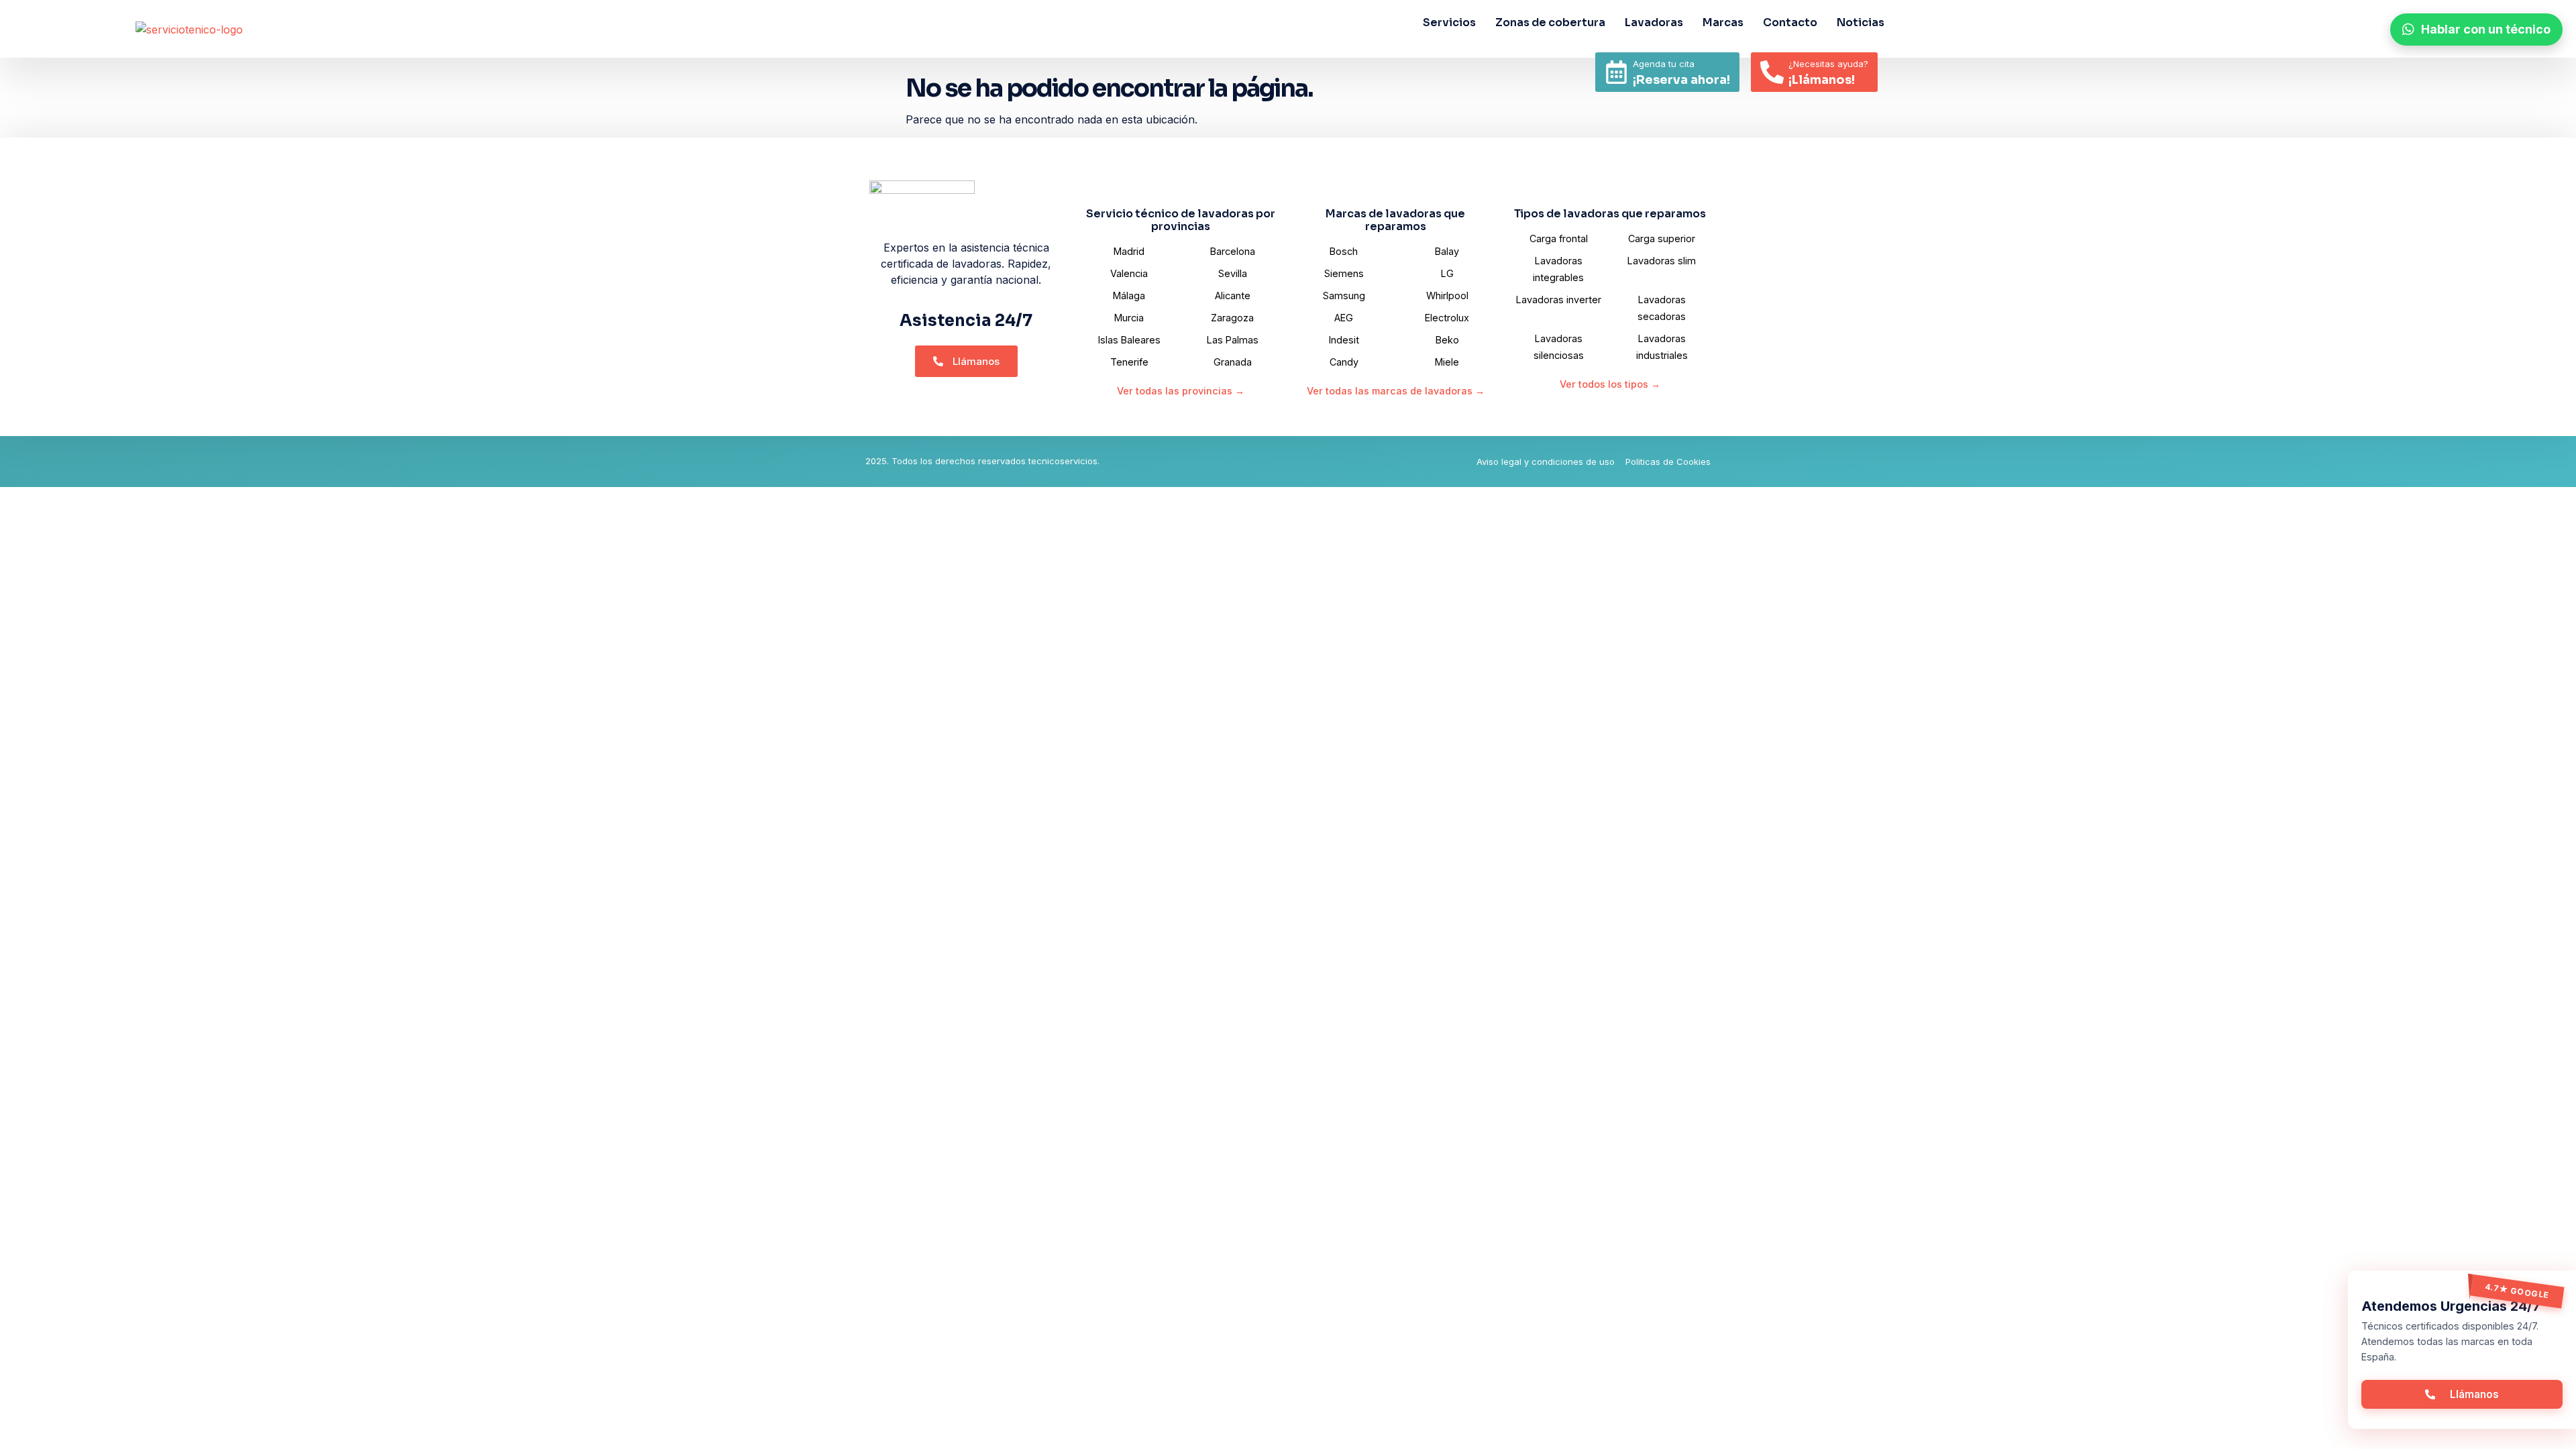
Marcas (1723, 22)
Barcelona (1233, 251)
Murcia (1129, 318)
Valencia (1129, 273)
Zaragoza (1232, 318)
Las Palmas (1233, 340)
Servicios (1449, 22)
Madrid (1129, 251)
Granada (1233, 362)
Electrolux (1447, 318)
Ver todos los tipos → (1610, 384)
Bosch (1344, 251)
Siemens (1344, 273)
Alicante (1233, 296)
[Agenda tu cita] (1616, 72)
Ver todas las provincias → (1181, 391)
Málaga (1129, 296)
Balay (1447, 251)
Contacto (1790, 22)
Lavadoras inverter (1559, 300)
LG (1447, 273)
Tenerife (1129, 362)
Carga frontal (1559, 238)
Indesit (1344, 340)
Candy (1344, 362)
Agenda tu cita (1664, 64)
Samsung (1344, 296)
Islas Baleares (1129, 340)
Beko (1447, 340)
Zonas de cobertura (1550, 22)
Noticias (1861, 22)
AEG (1344, 318)
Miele (1447, 362)
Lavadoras (1654, 22)
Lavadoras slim (1662, 261)
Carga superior (1662, 238)
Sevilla (1233, 273)
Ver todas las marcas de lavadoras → (1396, 391)
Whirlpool (1447, 296)
